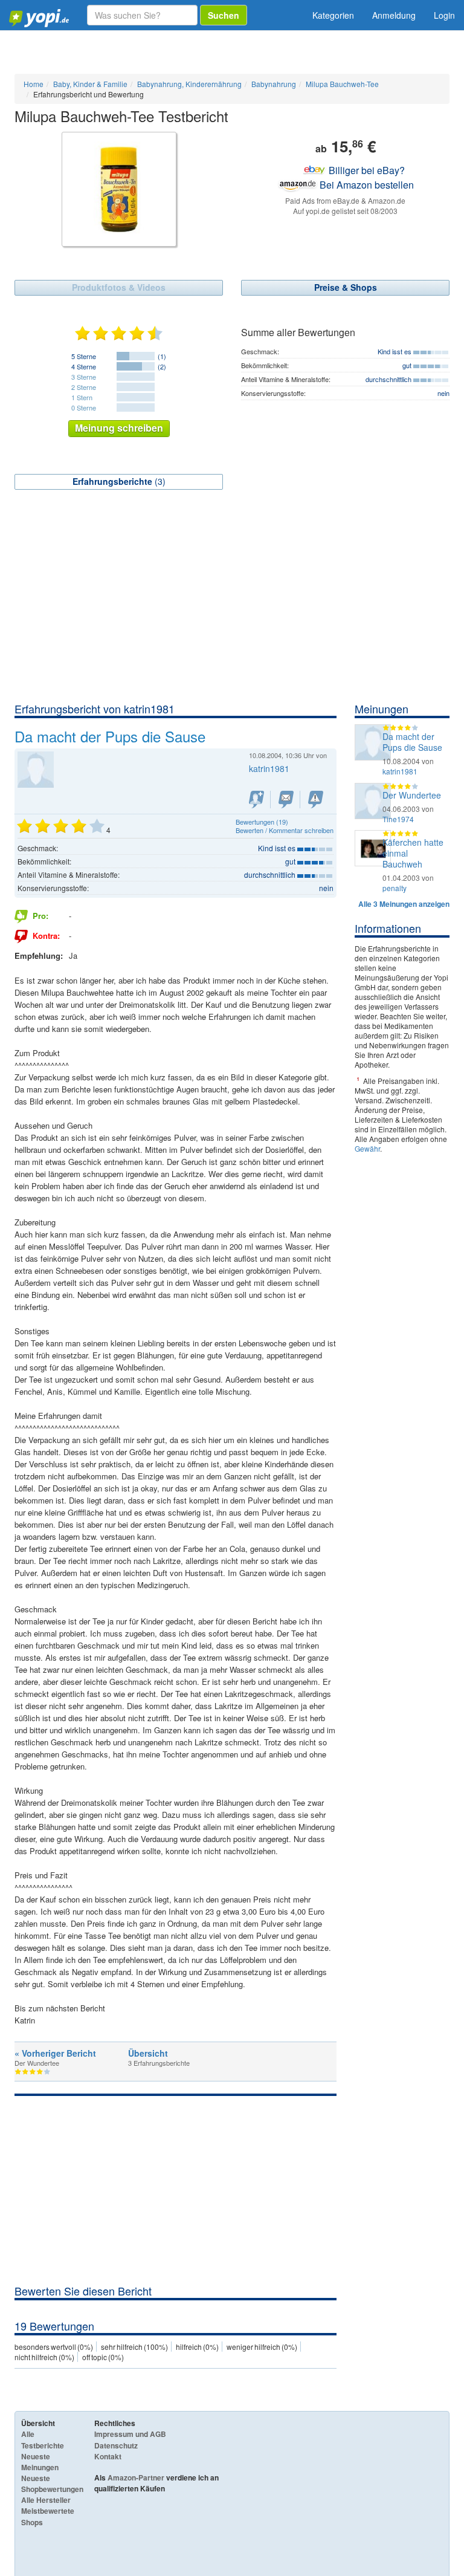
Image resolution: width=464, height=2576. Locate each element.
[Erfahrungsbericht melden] (316, 800)
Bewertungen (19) (262, 822)
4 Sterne (84, 366)
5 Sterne (84, 356)
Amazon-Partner (136, 2477)
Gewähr (367, 1148)
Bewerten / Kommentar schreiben (285, 830)
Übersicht (148, 2053)
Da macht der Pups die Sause (412, 742)
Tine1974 (398, 819)
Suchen (224, 15)
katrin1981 (400, 771)
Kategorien (333, 15)
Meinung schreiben (119, 428)
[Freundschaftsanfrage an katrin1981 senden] (256, 800)
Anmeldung (394, 15)
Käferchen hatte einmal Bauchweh (413, 853)
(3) (119, 481)
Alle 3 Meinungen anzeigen (404, 904)
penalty (395, 888)
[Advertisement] (232, 611)
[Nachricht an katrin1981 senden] (286, 800)
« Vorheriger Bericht (55, 2053)
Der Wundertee (412, 795)
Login (444, 15)
